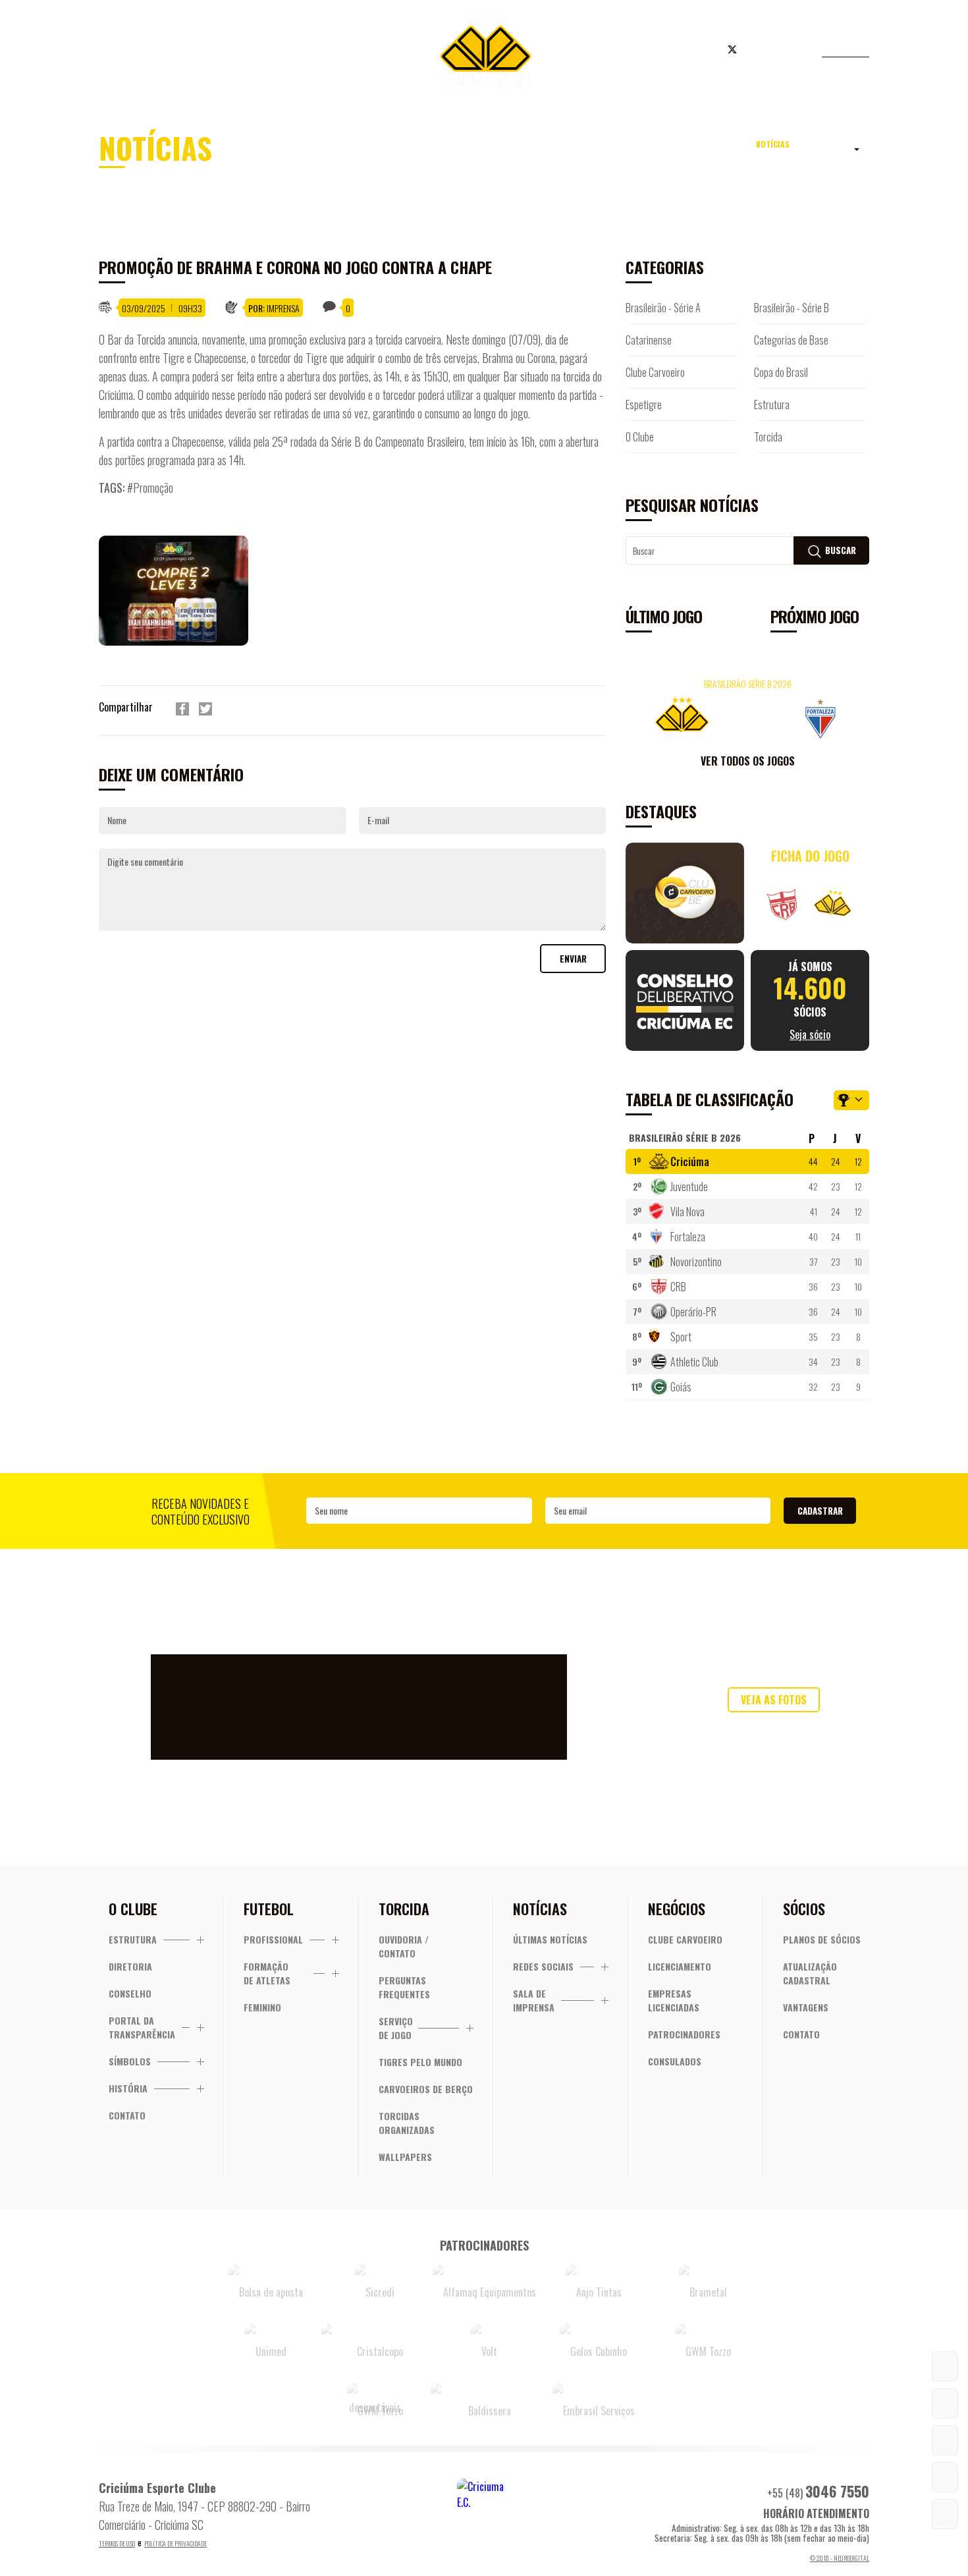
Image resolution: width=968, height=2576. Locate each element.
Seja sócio (312, 51)
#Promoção (150, 488)
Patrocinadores (684, 2034)
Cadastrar (820, 1511)
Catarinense (649, 340)
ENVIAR (573, 959)
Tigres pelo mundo (420, 2062)
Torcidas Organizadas (407, 2123)
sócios (810, 1000)
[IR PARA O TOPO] (945, 2514)
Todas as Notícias (800, 152)
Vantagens (806, 2007)
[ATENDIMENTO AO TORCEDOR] (945, 2403)
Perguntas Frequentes (404, 1987)
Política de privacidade (175, 2543)
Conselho (130, 1993)
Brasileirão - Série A (663, 308)
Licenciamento (680, 1966)
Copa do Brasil (781, 372)
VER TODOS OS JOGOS (748, 761)
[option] (183, 591)
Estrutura (772, 405)
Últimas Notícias (550, 1939)
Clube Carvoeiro (655, 372)
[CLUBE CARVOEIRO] (945, 2440)
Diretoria (130, 1966)
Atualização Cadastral (810, 1973)
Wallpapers (405, 2157)
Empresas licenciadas (674, 2000)
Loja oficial (651, 51)
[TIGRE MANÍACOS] (945, 2366)
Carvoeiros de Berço (426, 2089)
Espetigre (644, 405)
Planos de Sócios (822, 1939)
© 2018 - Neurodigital (840, 2558)
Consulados (675, 2061)
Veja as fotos (774, 1700)
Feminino (262, 2007)
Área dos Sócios (207, 51)
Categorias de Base (791, 340)
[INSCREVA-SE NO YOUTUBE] (945, 2477)
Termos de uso (117, 2543)
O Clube (640, 437)
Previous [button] (639, 715)
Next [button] (856, 715)
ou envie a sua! (774, 1727)
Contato (127, 2115)
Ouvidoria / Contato (404, 1946)
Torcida (768, 437)
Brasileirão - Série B (792, 308)
